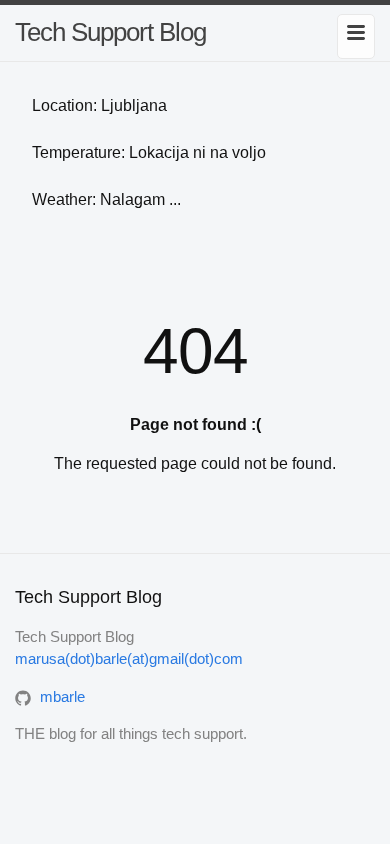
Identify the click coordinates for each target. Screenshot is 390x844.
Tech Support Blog (110, 32)
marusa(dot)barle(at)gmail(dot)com (129, 658)
